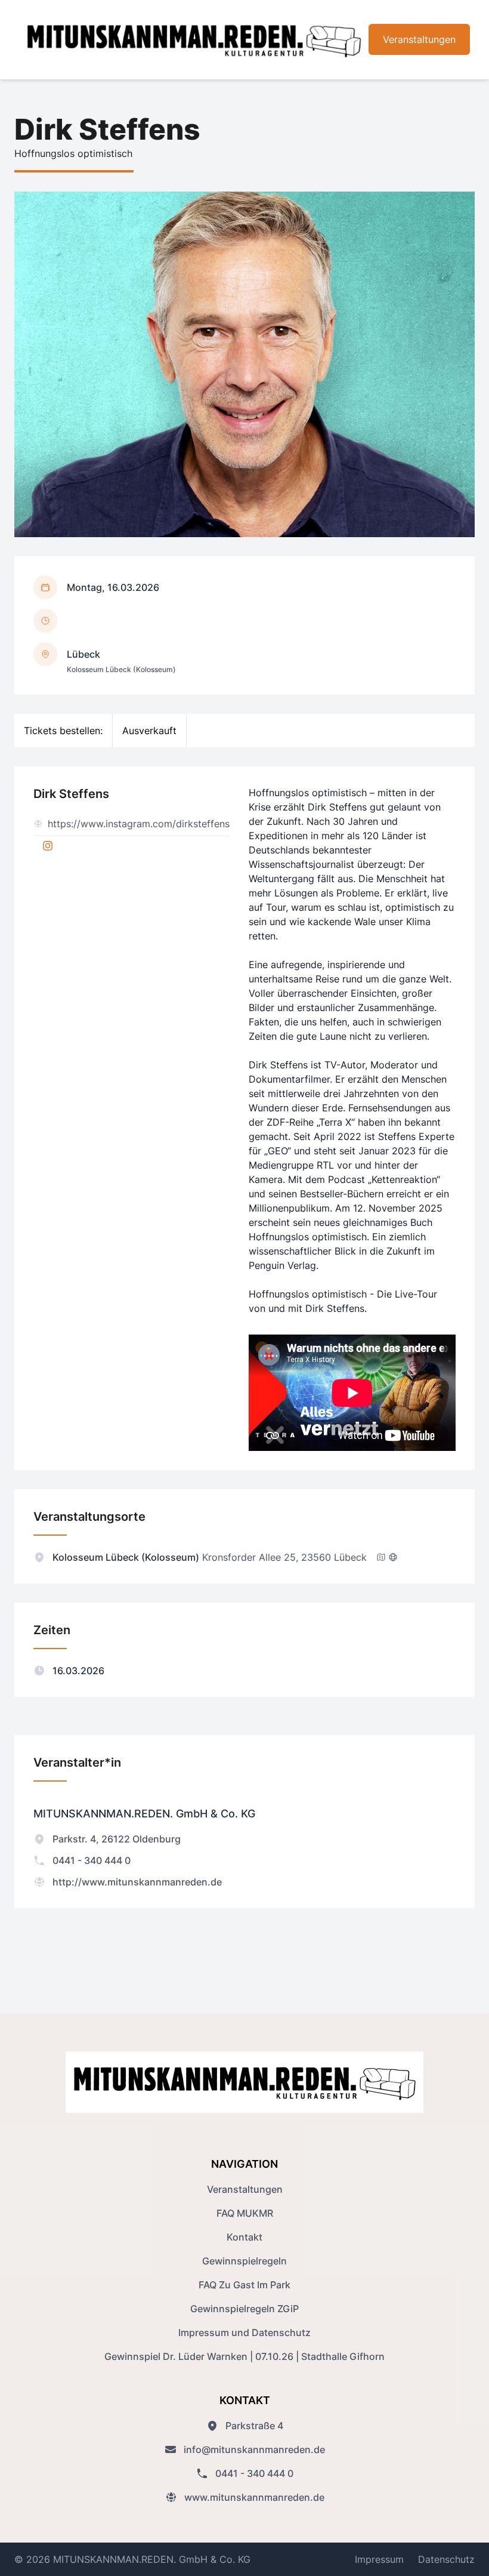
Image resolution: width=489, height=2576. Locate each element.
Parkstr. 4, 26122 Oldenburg (117, 1839)
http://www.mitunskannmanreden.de (137, 1882)
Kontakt (244, 2237)
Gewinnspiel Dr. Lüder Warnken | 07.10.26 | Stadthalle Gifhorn (244, 2356)
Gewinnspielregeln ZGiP (244, 2309)
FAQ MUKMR (245, 2213)
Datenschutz (446, 2559)
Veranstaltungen (419, 39)
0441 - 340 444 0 (92, 1860)
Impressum (379, 2559)
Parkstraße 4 (254, 2426)
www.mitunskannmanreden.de (254, 2497)
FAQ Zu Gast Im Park (244, 2285)
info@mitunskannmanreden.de (254, 2449)
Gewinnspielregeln (244, 2261)
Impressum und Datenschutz (244, 2332)
